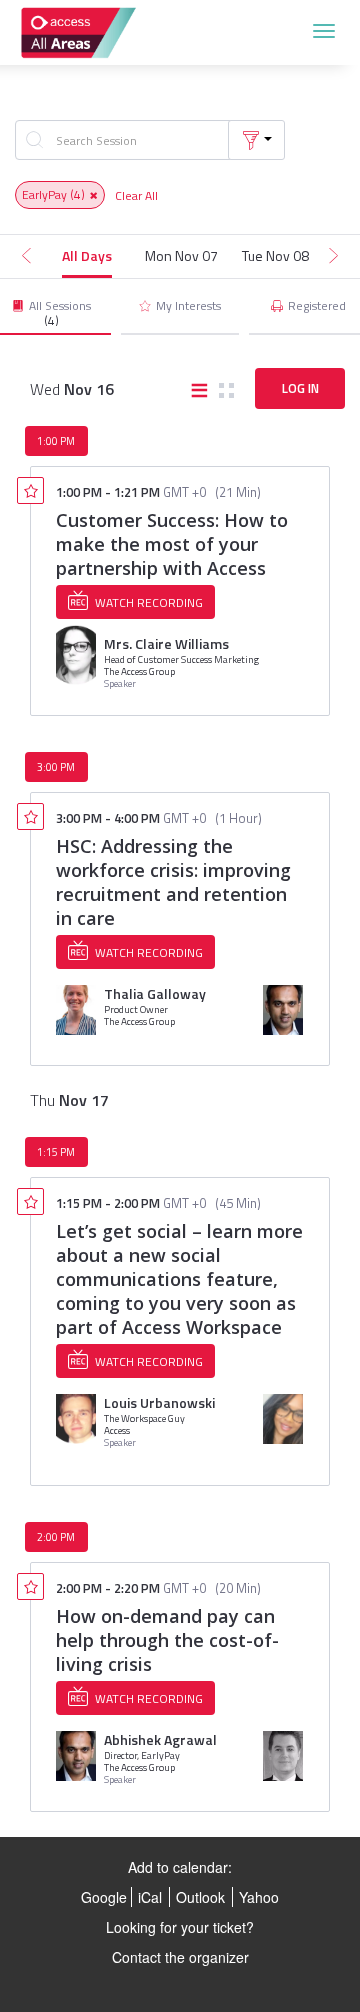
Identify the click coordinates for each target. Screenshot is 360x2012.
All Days (87, 255)
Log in (300, 388)
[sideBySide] (226, 392)
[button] (256, 140)
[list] (199, 392)
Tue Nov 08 (275, 255)
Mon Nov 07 (181, 255)
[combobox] (127, 140)
